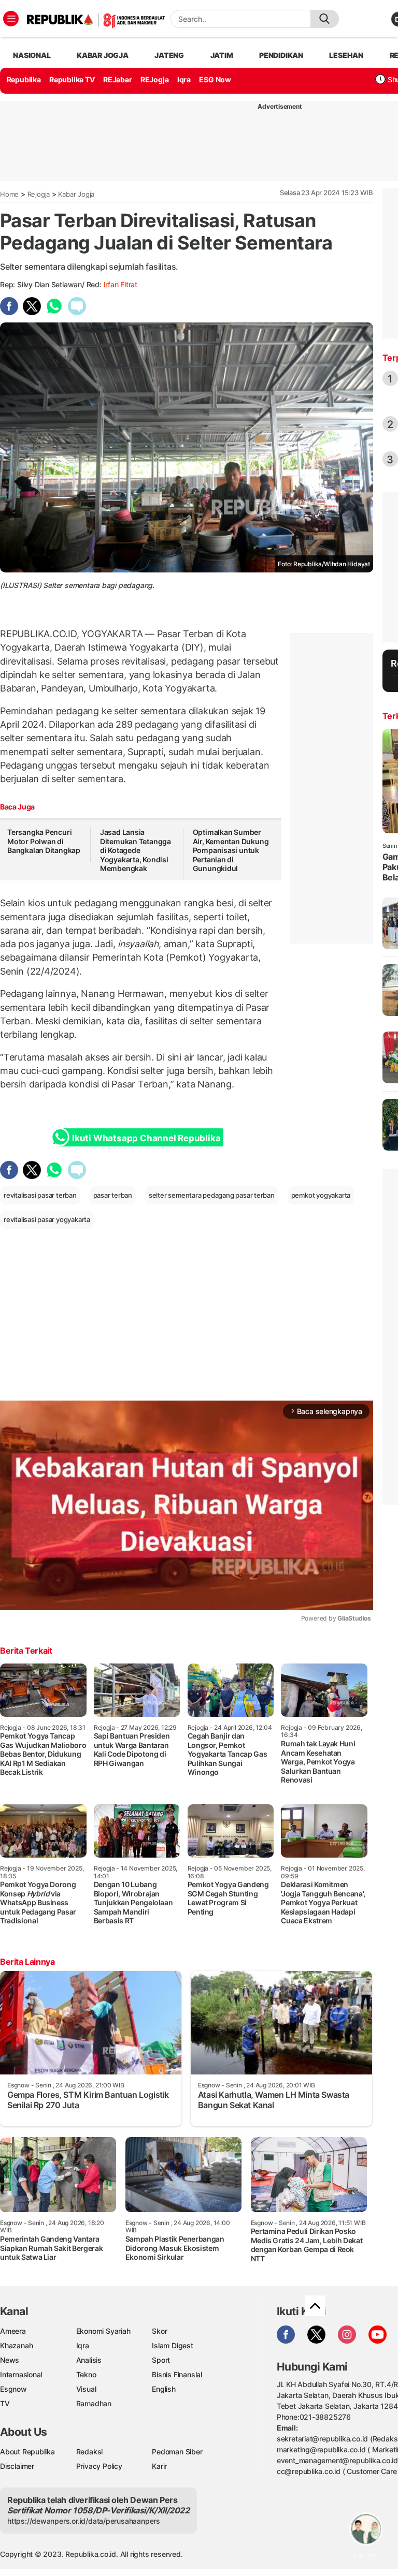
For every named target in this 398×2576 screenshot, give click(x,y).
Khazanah (16, 2345)
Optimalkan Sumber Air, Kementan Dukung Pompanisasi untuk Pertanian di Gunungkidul (231, 850)
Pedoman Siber (177, 2452)
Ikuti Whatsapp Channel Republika (146, 1138)
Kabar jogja (103, 55)
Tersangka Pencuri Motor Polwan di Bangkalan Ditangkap (44, 841)
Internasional (21, 2374)
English (164, 2389)
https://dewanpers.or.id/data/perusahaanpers (84, 2521)
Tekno (86, 2374)
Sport (161, 2360)
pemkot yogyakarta (321, 1195)
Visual (86, 2389)
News (10, 2360)
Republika (24, 79)
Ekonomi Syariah (103, 2331)
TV (5, 2403)
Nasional (32, 55)
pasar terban (113, 1195)
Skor (159, 2331)
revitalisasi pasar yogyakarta (47, 1219)
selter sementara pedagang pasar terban (212, 1195)
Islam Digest (172, 2345)
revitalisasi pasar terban (40, 1195)
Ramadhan (94, 2403)
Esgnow (13, 2389)
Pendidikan (281, 55)
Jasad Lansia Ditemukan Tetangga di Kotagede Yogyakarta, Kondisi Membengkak (136, 850)
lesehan (346, 55)
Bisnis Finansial (177, 2374)
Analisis (89, 2360)
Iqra (83, 2345)
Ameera (13, 2331)
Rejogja (39, 194)
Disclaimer (17, 2466)
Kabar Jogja (76, 194)
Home (9, 194)
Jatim (222, 55)
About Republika (27, 2452)
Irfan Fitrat (120, 284)
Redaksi (90, 2452)
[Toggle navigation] (11, 19)
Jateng (169, 55)
